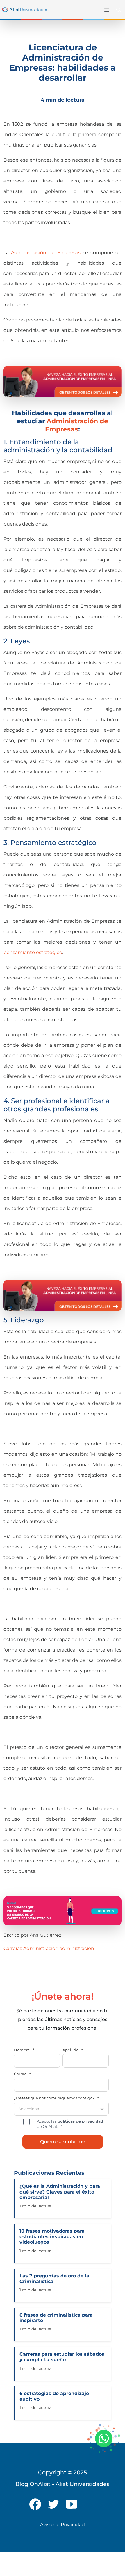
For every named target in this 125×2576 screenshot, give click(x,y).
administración (77, 1948)
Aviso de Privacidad (63, 2525)
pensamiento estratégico (33, 952)
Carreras (13, 1948)
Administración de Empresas (47, 253)
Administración (41, 1948)
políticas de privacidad (80, 2121)
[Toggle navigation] (106, 10)
